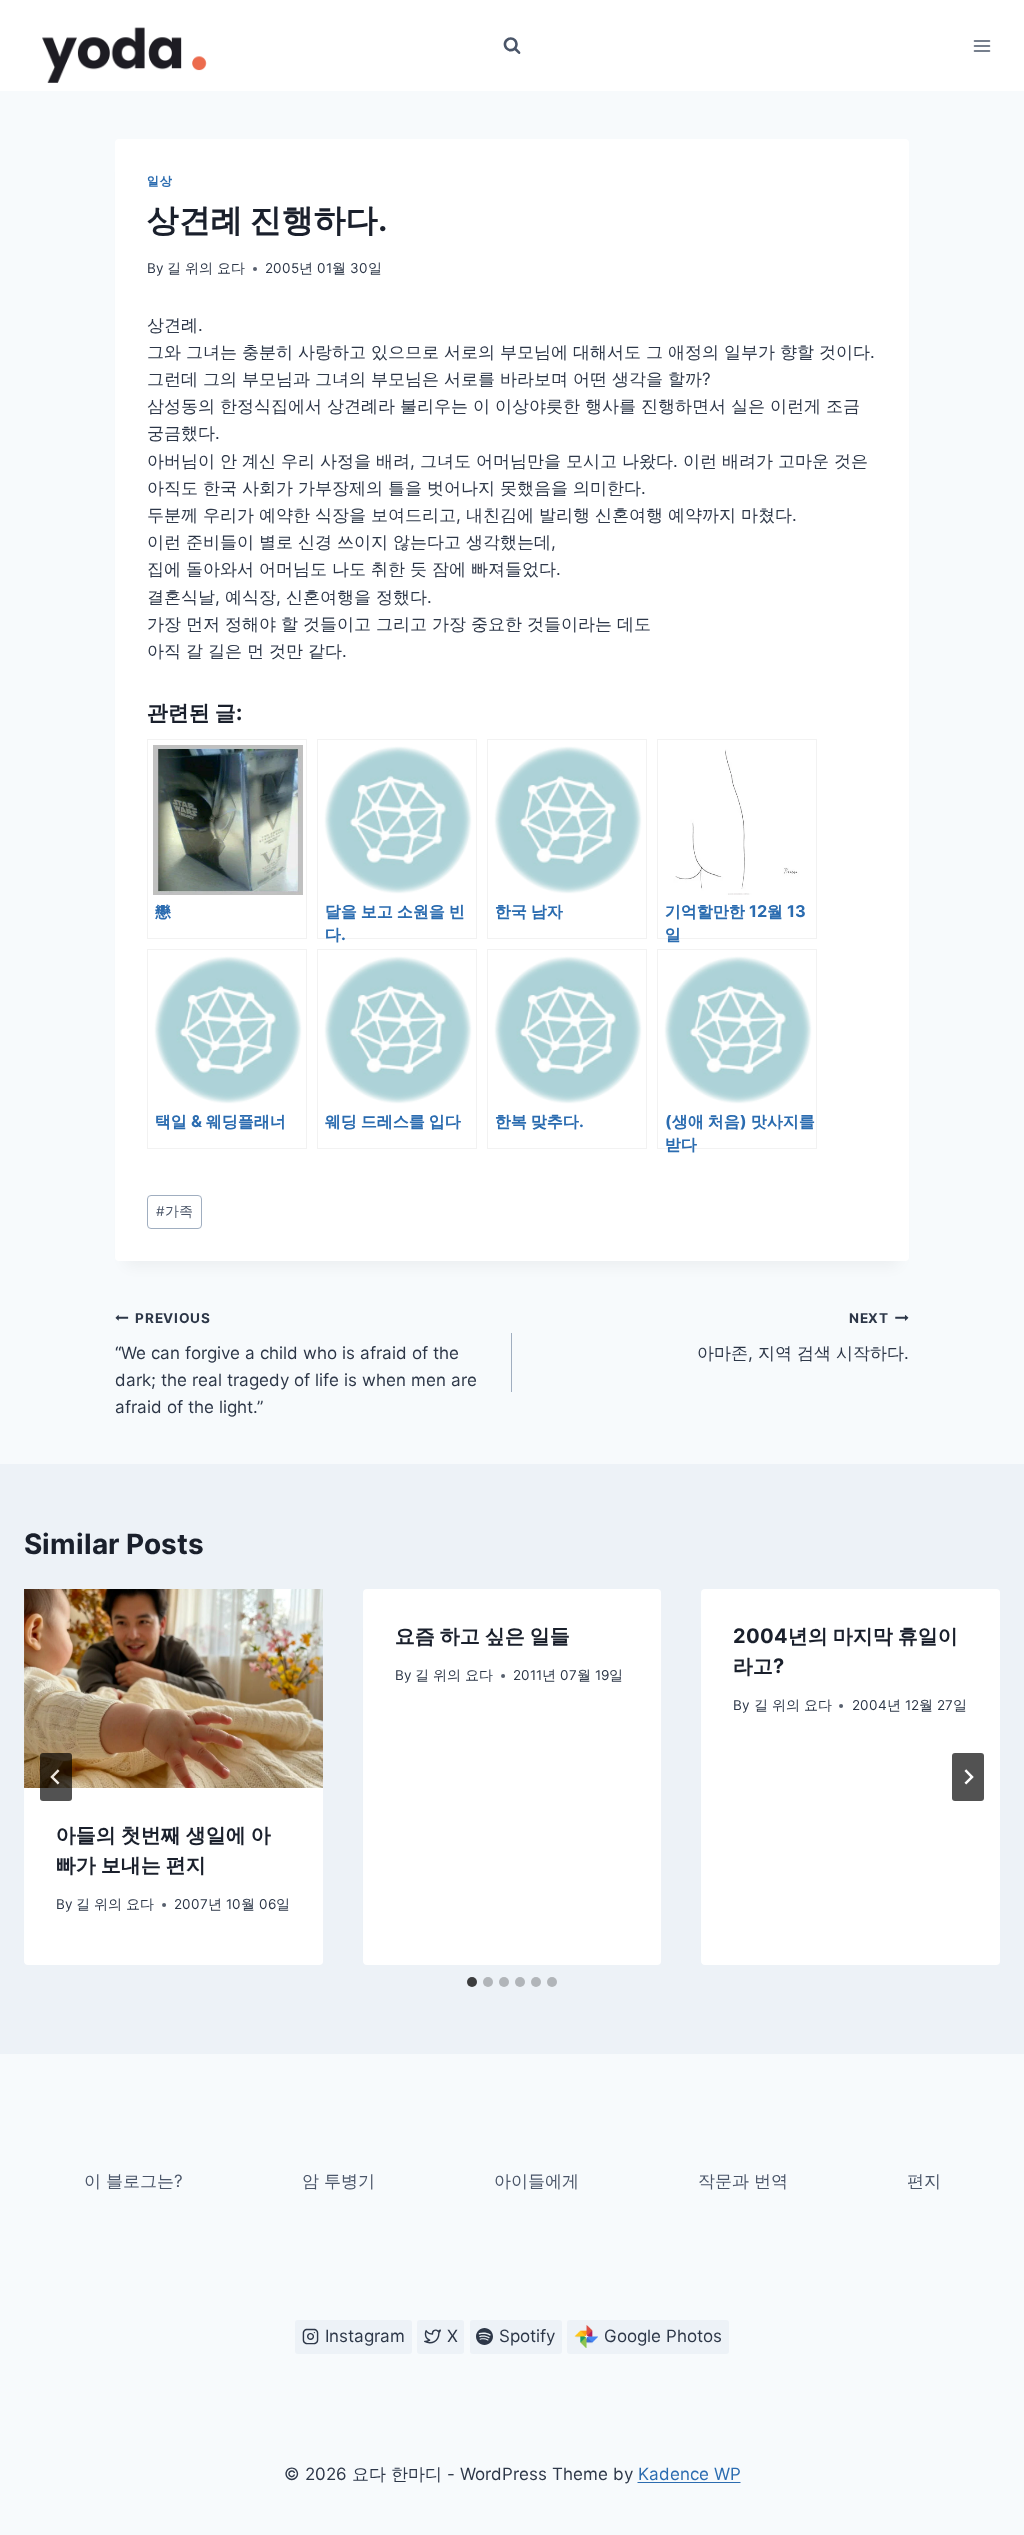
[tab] (472, 1982)
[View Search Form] (512, 46)
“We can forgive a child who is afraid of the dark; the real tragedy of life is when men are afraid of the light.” (296, 1363)
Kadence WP (689, 2474)
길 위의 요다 (206, 268)
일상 (159, 180)
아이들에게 (536, 2181)
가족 (174, 1211)
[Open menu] (981, 45)
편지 (924, 2181)
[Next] (968, 1777)
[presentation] (173, 1688)
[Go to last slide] (56, 1777)
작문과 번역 (743, 2181)
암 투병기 (338, 2181)
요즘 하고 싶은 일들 (482, 1636)
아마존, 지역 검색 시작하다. (803, 1336)
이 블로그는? (133, 2181)
